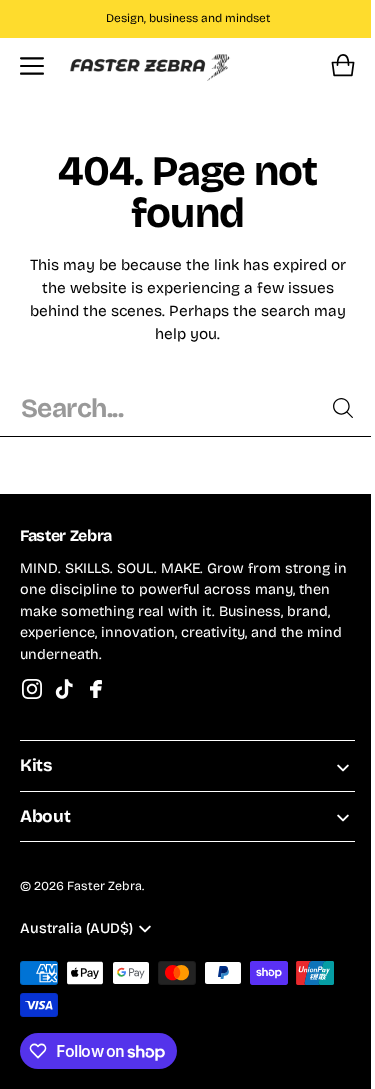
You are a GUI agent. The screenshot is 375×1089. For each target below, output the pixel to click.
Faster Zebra (104, 886)
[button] (32, 66)
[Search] (328, 408)
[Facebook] (96, 689)
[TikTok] (64, 689)
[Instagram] (32, 689)
